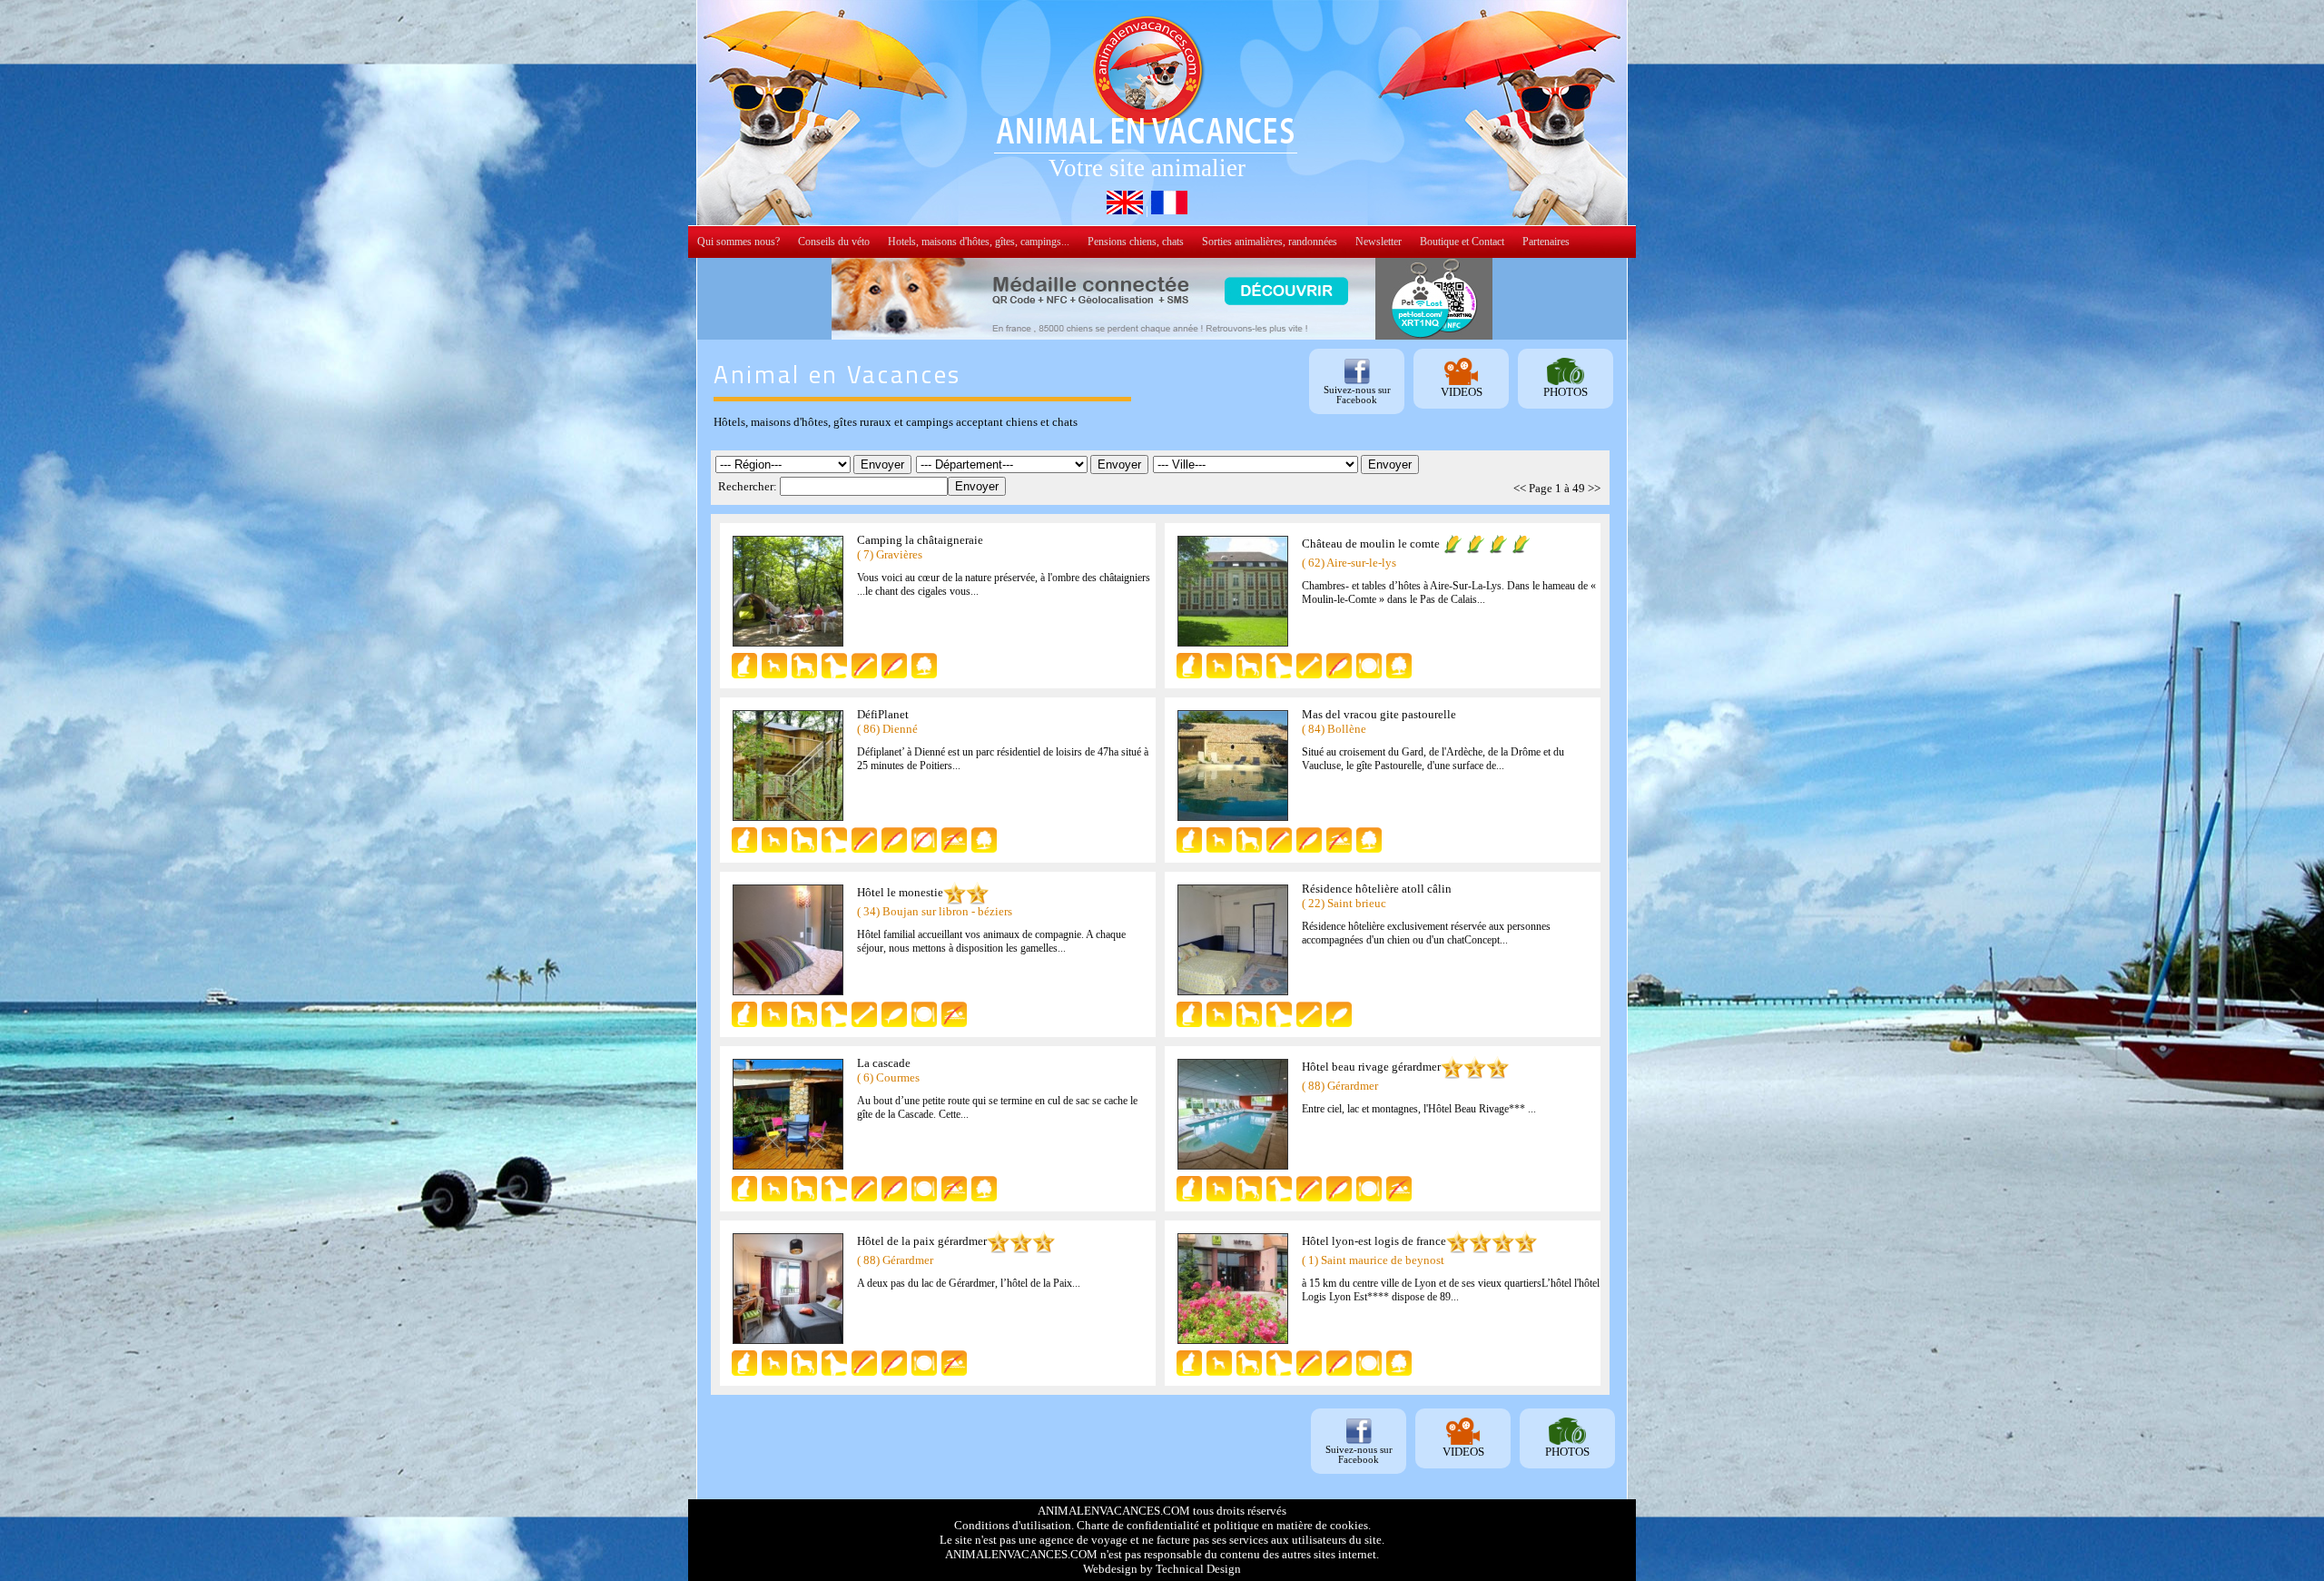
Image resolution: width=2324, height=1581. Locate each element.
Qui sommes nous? (739, 242)
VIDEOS (1462, 392)
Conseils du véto (834, 242)
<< (1520, 488)
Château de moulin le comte (1371, 543)
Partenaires (1546, 242)
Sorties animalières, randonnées (1270, 242)
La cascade (884, 1063)
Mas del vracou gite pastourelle (1379, 714)
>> (1594, 488)
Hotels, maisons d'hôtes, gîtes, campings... (979, 242)
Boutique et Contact (1462, 242)
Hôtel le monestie (900, 892)
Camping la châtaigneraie (920, 540)
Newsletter (1379, 242)
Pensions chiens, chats (1136, 242)
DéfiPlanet (883, 714)
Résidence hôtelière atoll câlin (1377, 889)
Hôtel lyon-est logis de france (1374, 1241)
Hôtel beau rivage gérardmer (1371, 1067)
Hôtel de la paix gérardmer (922, 1241)
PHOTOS (1566, 392)
